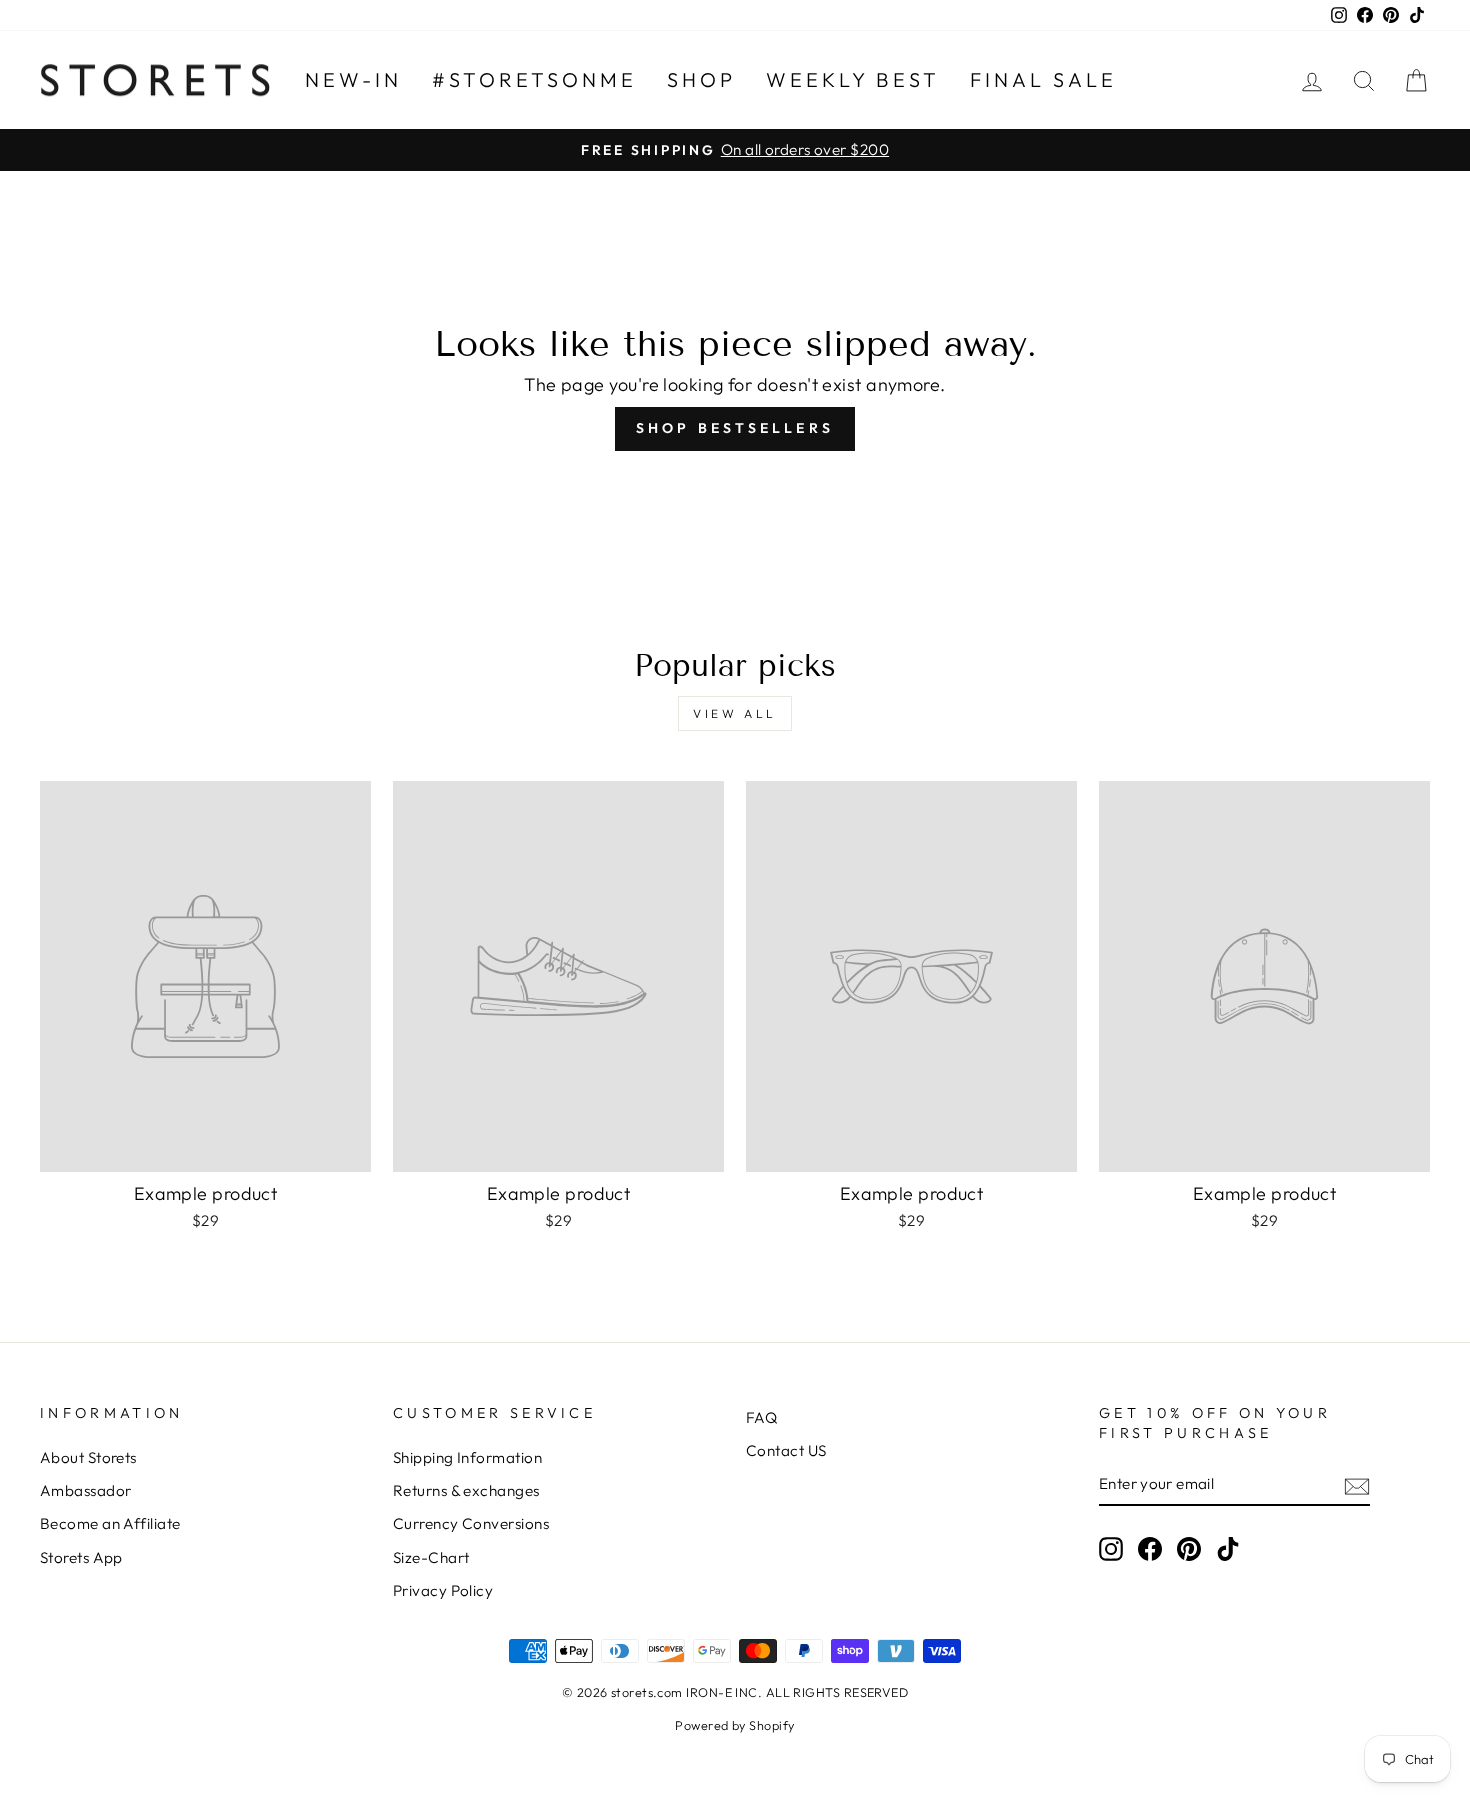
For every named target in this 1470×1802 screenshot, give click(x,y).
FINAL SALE (1043, 79)
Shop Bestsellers (735, 428)
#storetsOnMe (534, 79)
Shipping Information (467, 1457)
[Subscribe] (1357, 1484)
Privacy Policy (443, 1590)
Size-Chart (431, 1557)
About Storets (88, 1457)
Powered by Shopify (734, 1725)
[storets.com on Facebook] (1150, 1548)
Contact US (786, 1450)
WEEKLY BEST (853, 79)
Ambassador (86, 1490)
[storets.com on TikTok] (1228, 1548)
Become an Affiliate (110, 1523)
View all (735, 713)
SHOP (701, 79)
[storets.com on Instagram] (1111, 1548)
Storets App (81, 1557)
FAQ (761, 1417)
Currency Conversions (471, 1523)
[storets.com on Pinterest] (1189, 1548)
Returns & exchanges (466, 1490)
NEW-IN (353, 79)
